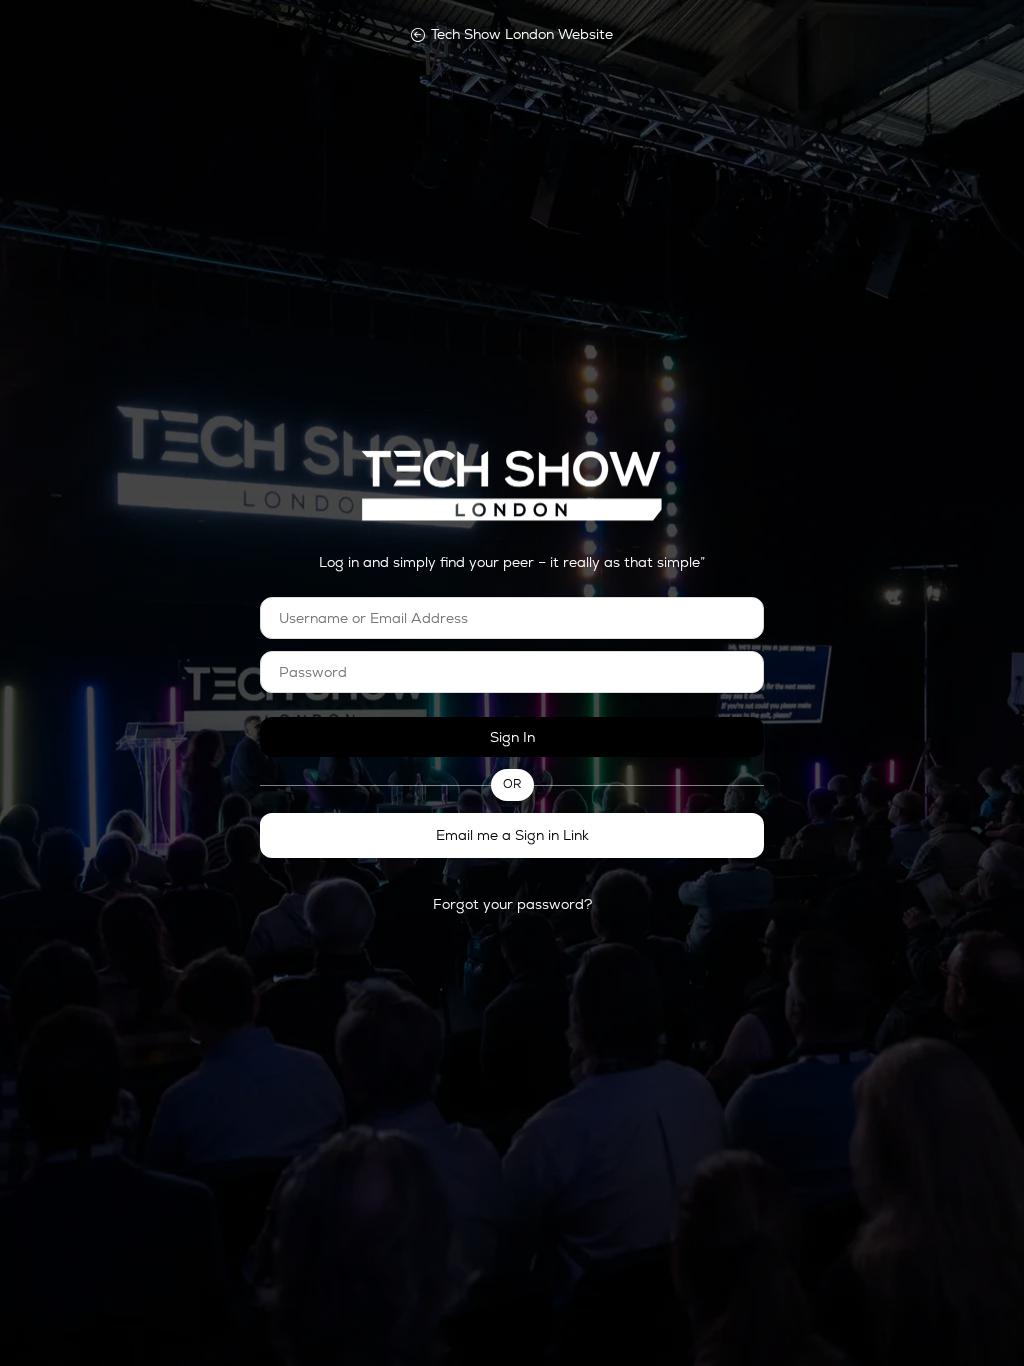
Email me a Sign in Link (512, 835)
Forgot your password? (512, 904)
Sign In (512, 737)
